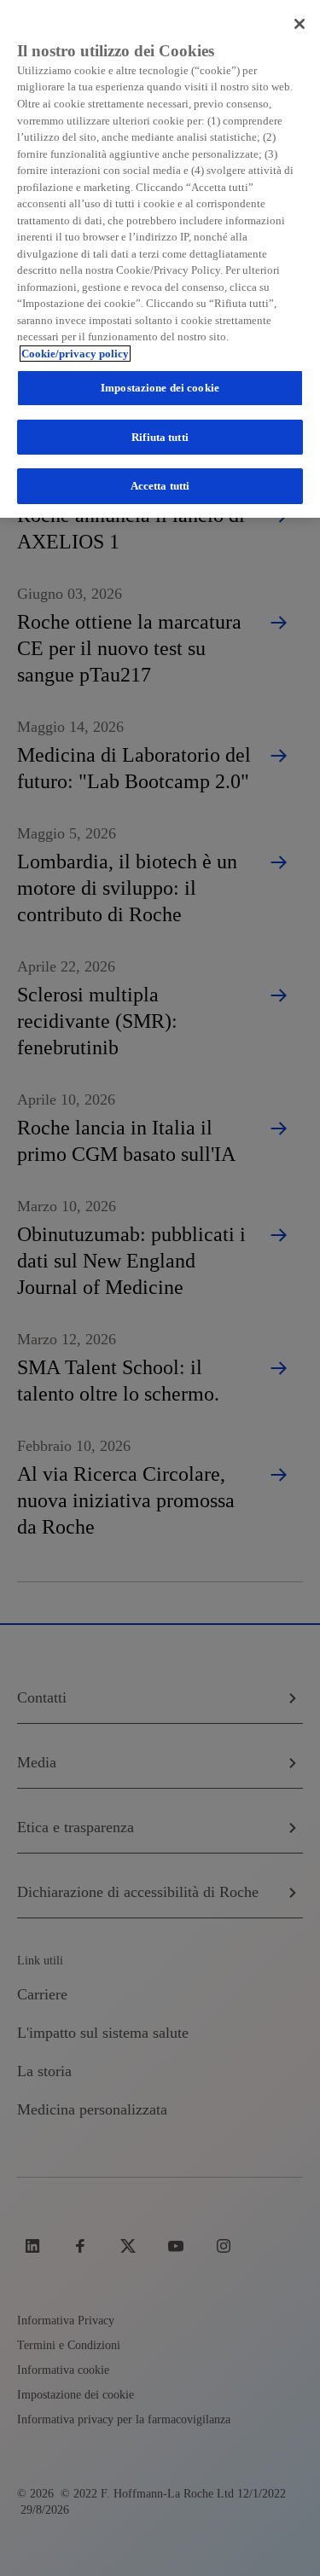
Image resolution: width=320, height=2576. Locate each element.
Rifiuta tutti (160, 437)
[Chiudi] (300, 24)
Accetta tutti (160, 486)
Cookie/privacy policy (75, 354)
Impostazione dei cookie (160, 388)
